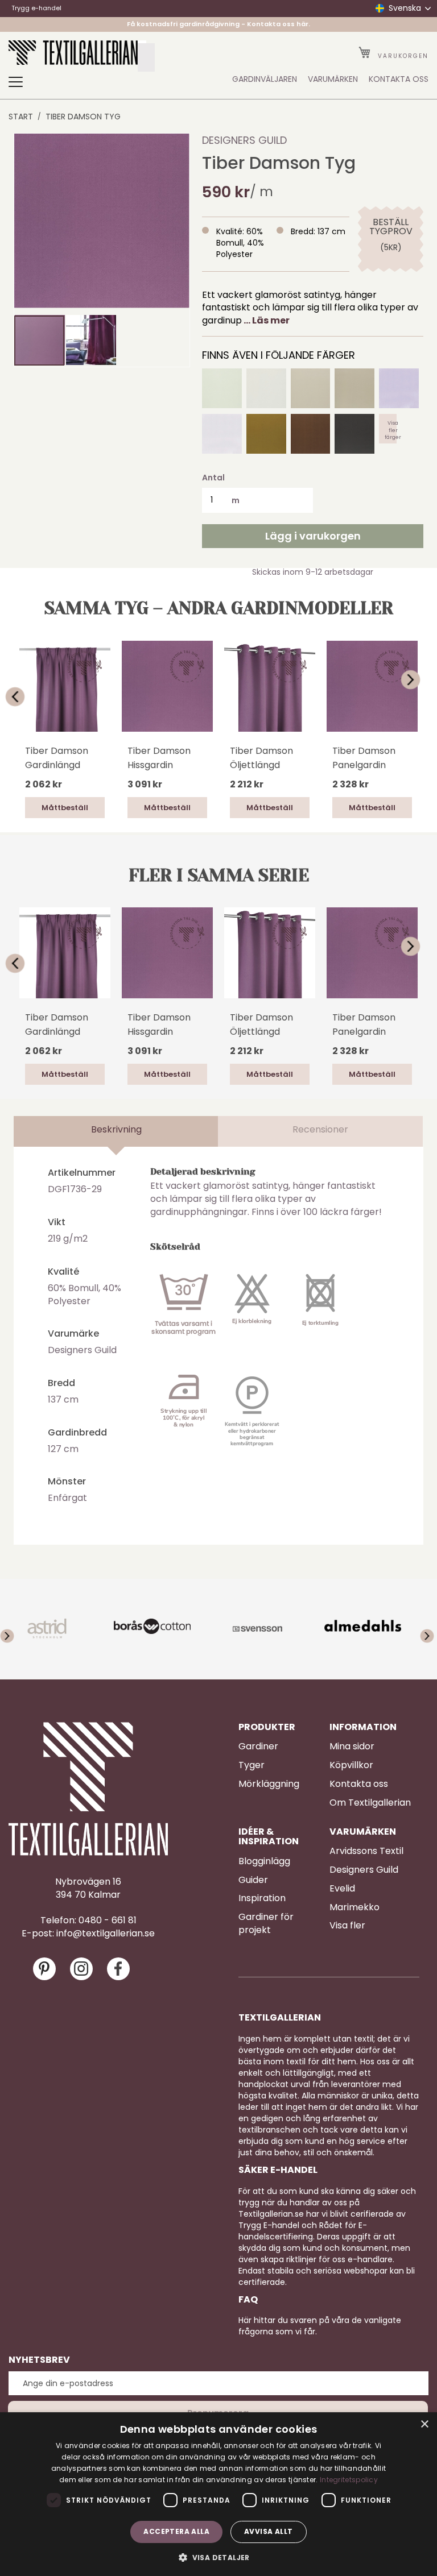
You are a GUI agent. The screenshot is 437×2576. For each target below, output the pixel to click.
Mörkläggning (269, 1784)
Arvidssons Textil (366, 1851)
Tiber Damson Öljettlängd (261, 758)
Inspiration (262, 1898)
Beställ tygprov (391, 227)
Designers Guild (244, 140)
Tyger (252, 1765)
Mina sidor (352, 1747)
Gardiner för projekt (266, 1924)
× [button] (424, 2424)
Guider (253, 1880)
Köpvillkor (351, 1765)
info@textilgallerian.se (106, 1934)
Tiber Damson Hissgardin (159, 758)
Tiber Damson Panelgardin (364, 758)
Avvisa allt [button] (268, 2531)
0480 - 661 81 (108, 1920)
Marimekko (354, 1907)
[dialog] (218, 2494)
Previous (19, 696)
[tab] (116, 1131)
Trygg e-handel (36, 8)
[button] (91, 340)
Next (418, 679)
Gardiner (258, 1747)
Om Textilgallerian (370, 1803)
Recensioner (320, 1129)
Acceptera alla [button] (176, 2531)
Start (21, 117)
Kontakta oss (359, 1784)
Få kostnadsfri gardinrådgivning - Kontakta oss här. (218, 24)
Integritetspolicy (349, 2480)
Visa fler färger (393, 429)
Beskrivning (116, 1129)
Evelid (342, 1889)
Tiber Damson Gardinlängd (57, 758)
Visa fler (347, 1926)
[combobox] (146, 57)
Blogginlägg (264, 1861)
